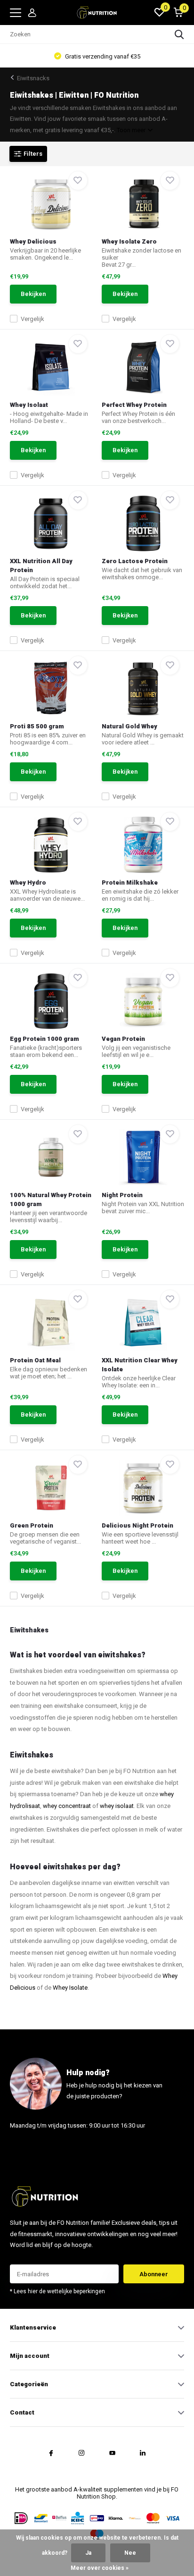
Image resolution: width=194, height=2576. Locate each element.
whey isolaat (117, 1806)
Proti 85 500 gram (37, 726)
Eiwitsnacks (33, 78)
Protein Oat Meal (35, 1360)
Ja (88, 2553)
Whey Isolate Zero (129, 241)
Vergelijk (32, 319)
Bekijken (33, 294)
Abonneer (154, 2274)
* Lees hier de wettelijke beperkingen (57, 2291)
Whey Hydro (28, 883)
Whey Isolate (70, 1988)
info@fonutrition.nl (37, 2149)
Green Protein (32, 1525)
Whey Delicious (33, 241)
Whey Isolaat (29, 405)
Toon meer (132, 130)
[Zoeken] (179, 34)
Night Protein (122, 1195)
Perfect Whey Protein (134, 405)
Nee (130, 2553)
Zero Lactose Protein (135, 561)
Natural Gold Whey (129, 726)
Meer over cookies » (100, 2568)
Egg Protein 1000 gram (44, 1039)
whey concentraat (67, 1806)
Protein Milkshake (130, 883)
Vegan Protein (123, 1039)
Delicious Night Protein (137, 1525)
